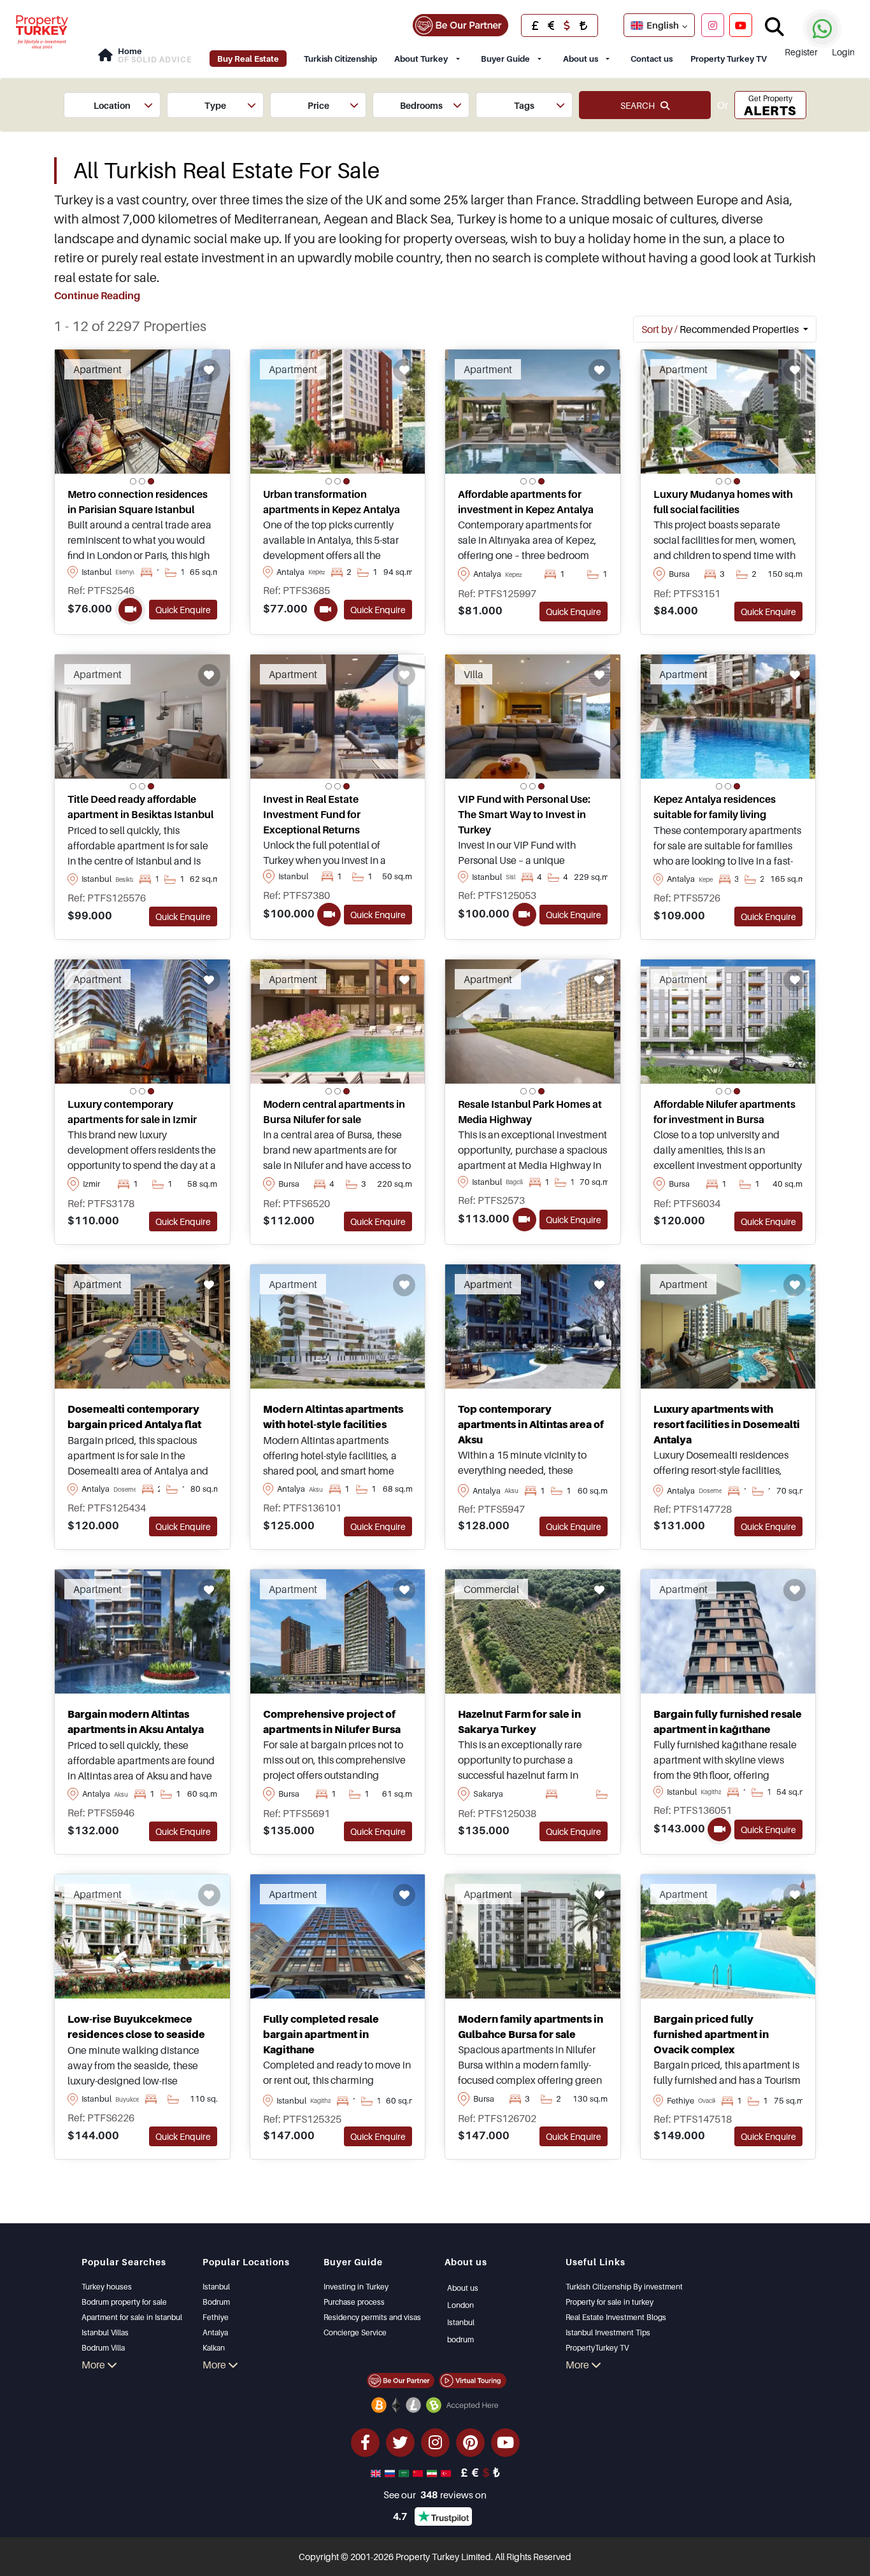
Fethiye (216, 2317)
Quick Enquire (183, 610)
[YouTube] (741, 25)
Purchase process (354, 2302)
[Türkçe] (447, 2472)
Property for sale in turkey (610, 2302)
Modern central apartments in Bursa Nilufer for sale (334, 1112)
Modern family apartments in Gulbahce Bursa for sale (531, 2027)
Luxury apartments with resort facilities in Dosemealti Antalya (727, 1424)
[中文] (419, 2472)
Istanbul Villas (105, 2332)
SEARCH (640, 105)
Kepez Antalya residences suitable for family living (715, 807)
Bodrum (216, 2302)
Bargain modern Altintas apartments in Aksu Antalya (136, 1722)
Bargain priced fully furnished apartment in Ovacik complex (711, 2034)
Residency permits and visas (372, 2317)
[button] (112, 105)
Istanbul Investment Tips (608, 2332)
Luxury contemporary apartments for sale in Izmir (132, 1112)
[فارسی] (433, 2472)
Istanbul (216, 2287)
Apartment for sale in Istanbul (132, 2317)
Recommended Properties (721, 329)
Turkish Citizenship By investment (624, 2287)
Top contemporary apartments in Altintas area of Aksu (531, 1424)
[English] (377, 2472)
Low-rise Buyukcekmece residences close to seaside (136, 2027)
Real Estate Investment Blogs (616, 2317)
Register (801, 52)
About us (581, 59)
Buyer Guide (505, 59)
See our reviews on (435, 2495)
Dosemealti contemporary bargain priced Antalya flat (134, 1417)
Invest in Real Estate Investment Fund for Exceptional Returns (312, 814)
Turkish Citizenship (340, 59)
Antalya (215, 2332)
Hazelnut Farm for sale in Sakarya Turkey (519, 1722)
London (460, 2305)
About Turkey (421, 59)
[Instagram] (713, 25)
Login (843, 52)
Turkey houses (107, 2287)
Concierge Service (355, 2332)
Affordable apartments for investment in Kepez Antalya (526, 502)
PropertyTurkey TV (597, 2348)
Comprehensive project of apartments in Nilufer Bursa (332, 1722)
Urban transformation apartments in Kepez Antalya (332, 502)
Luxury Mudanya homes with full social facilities (723, 502)
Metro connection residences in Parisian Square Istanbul (138, 502)
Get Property (770, 106)
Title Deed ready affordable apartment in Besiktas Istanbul (140, 807)
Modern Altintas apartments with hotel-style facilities (333, 1417)
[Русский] (391, 2472)
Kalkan (214, 2348)
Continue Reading (97, 295)
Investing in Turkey (356, 2287)
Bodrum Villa (103, 2348)
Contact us (652, 59)
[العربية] (405, 2472)
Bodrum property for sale (124, 2302)
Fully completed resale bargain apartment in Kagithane (321, 2034)
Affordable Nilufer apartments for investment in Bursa (724, 1112)
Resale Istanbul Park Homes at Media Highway (530, 1112)
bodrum (460, 2339)
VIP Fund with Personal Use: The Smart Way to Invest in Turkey (524, 814)
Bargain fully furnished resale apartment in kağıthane (728, 1722)
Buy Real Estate (248, 59)
